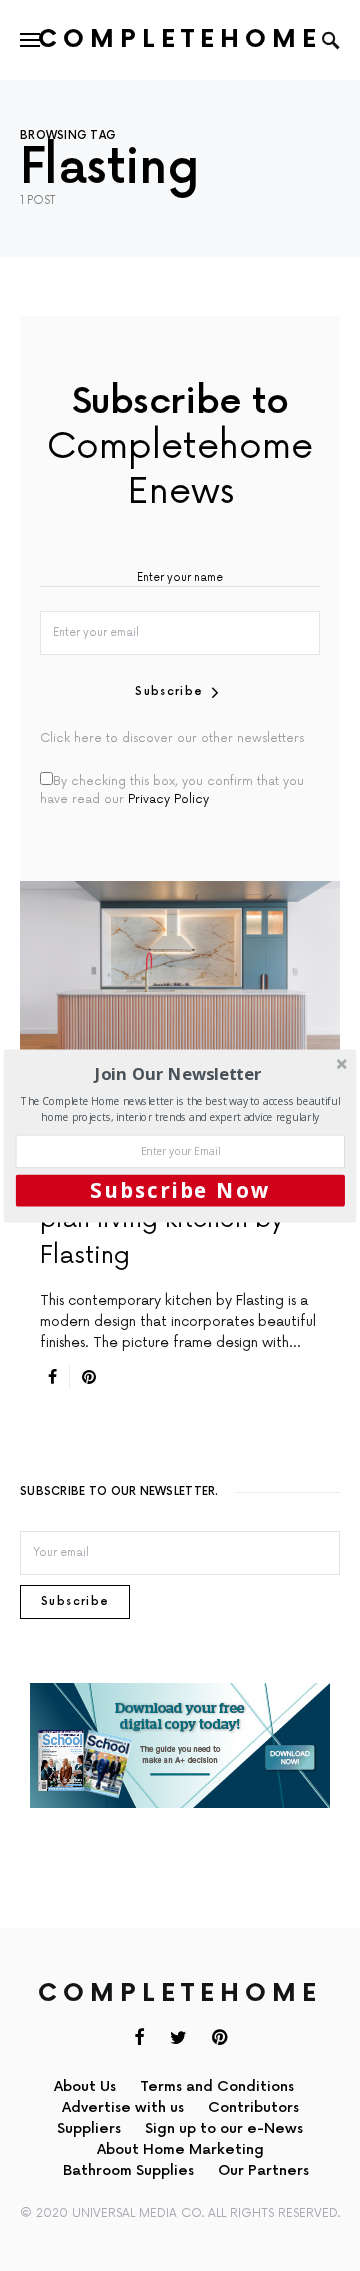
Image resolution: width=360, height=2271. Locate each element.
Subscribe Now (180, 1190)
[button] (178, 1073)
